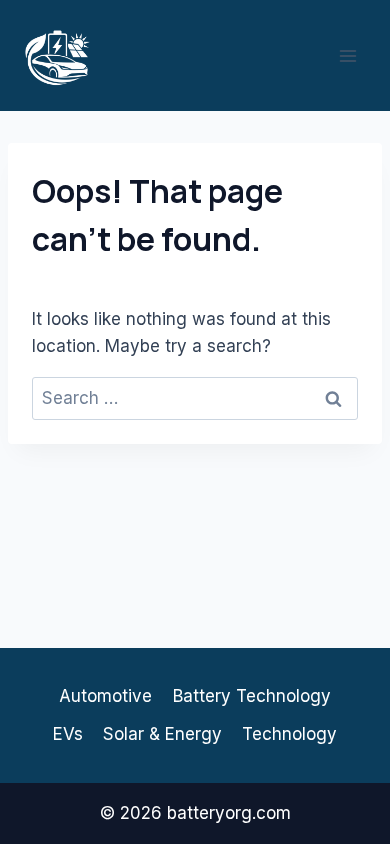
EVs (68, 734)
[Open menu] (347, 55)
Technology (289, 734)
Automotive (105, 696)
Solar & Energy (162, 734)
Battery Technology (252, 696)
